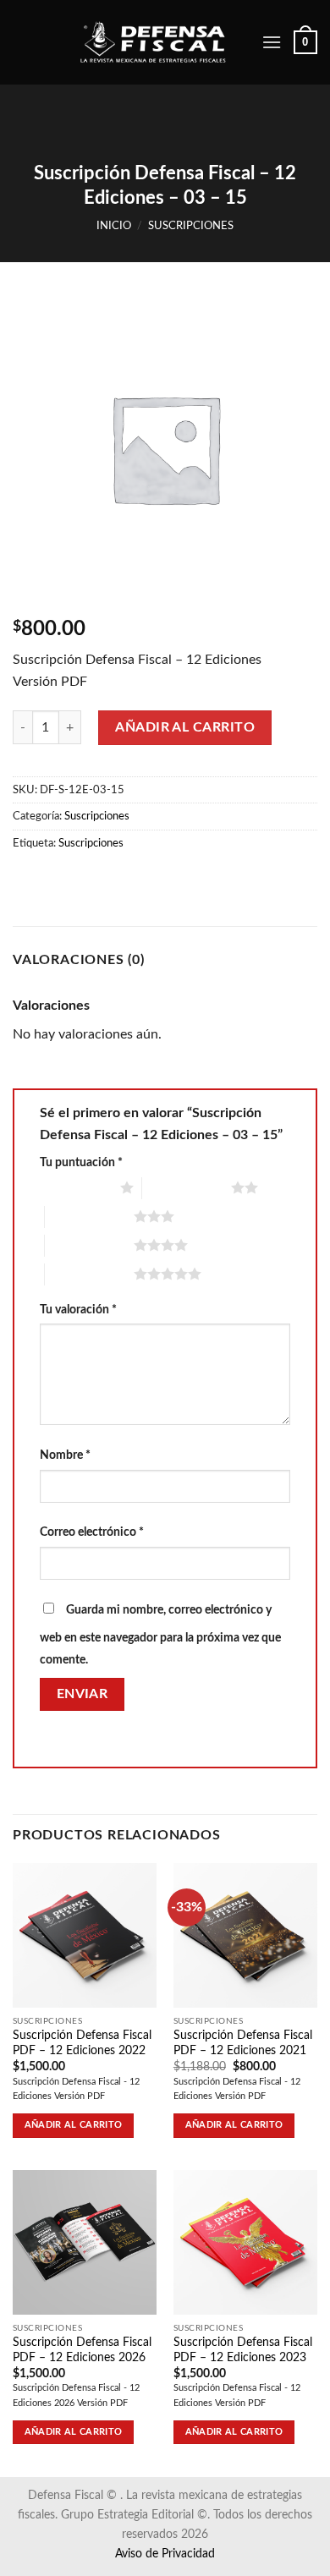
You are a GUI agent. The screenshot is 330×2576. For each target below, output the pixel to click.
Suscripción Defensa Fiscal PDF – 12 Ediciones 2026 (82, 2350)
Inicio (114, 226)
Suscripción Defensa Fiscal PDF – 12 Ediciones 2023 (243, 2350)
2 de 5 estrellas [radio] (187, 1187)
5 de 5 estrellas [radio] (89, 1274)
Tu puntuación (81, 1162)
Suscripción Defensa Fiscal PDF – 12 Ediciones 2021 (243, 2043)
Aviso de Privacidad (165, 2554)
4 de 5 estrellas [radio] (89, 1245)
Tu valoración (78, 1310)
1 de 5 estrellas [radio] (76, 1187)
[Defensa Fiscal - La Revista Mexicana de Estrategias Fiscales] (164, 43)
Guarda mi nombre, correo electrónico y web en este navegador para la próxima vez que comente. (160, 1635)
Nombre (65, 1455)
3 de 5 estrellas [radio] (89, 1216)
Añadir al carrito (185, 727)
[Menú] (272, 42)
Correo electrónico (92, 1532)
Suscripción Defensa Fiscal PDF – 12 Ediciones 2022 (82, 2043)
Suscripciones (191, 226)
